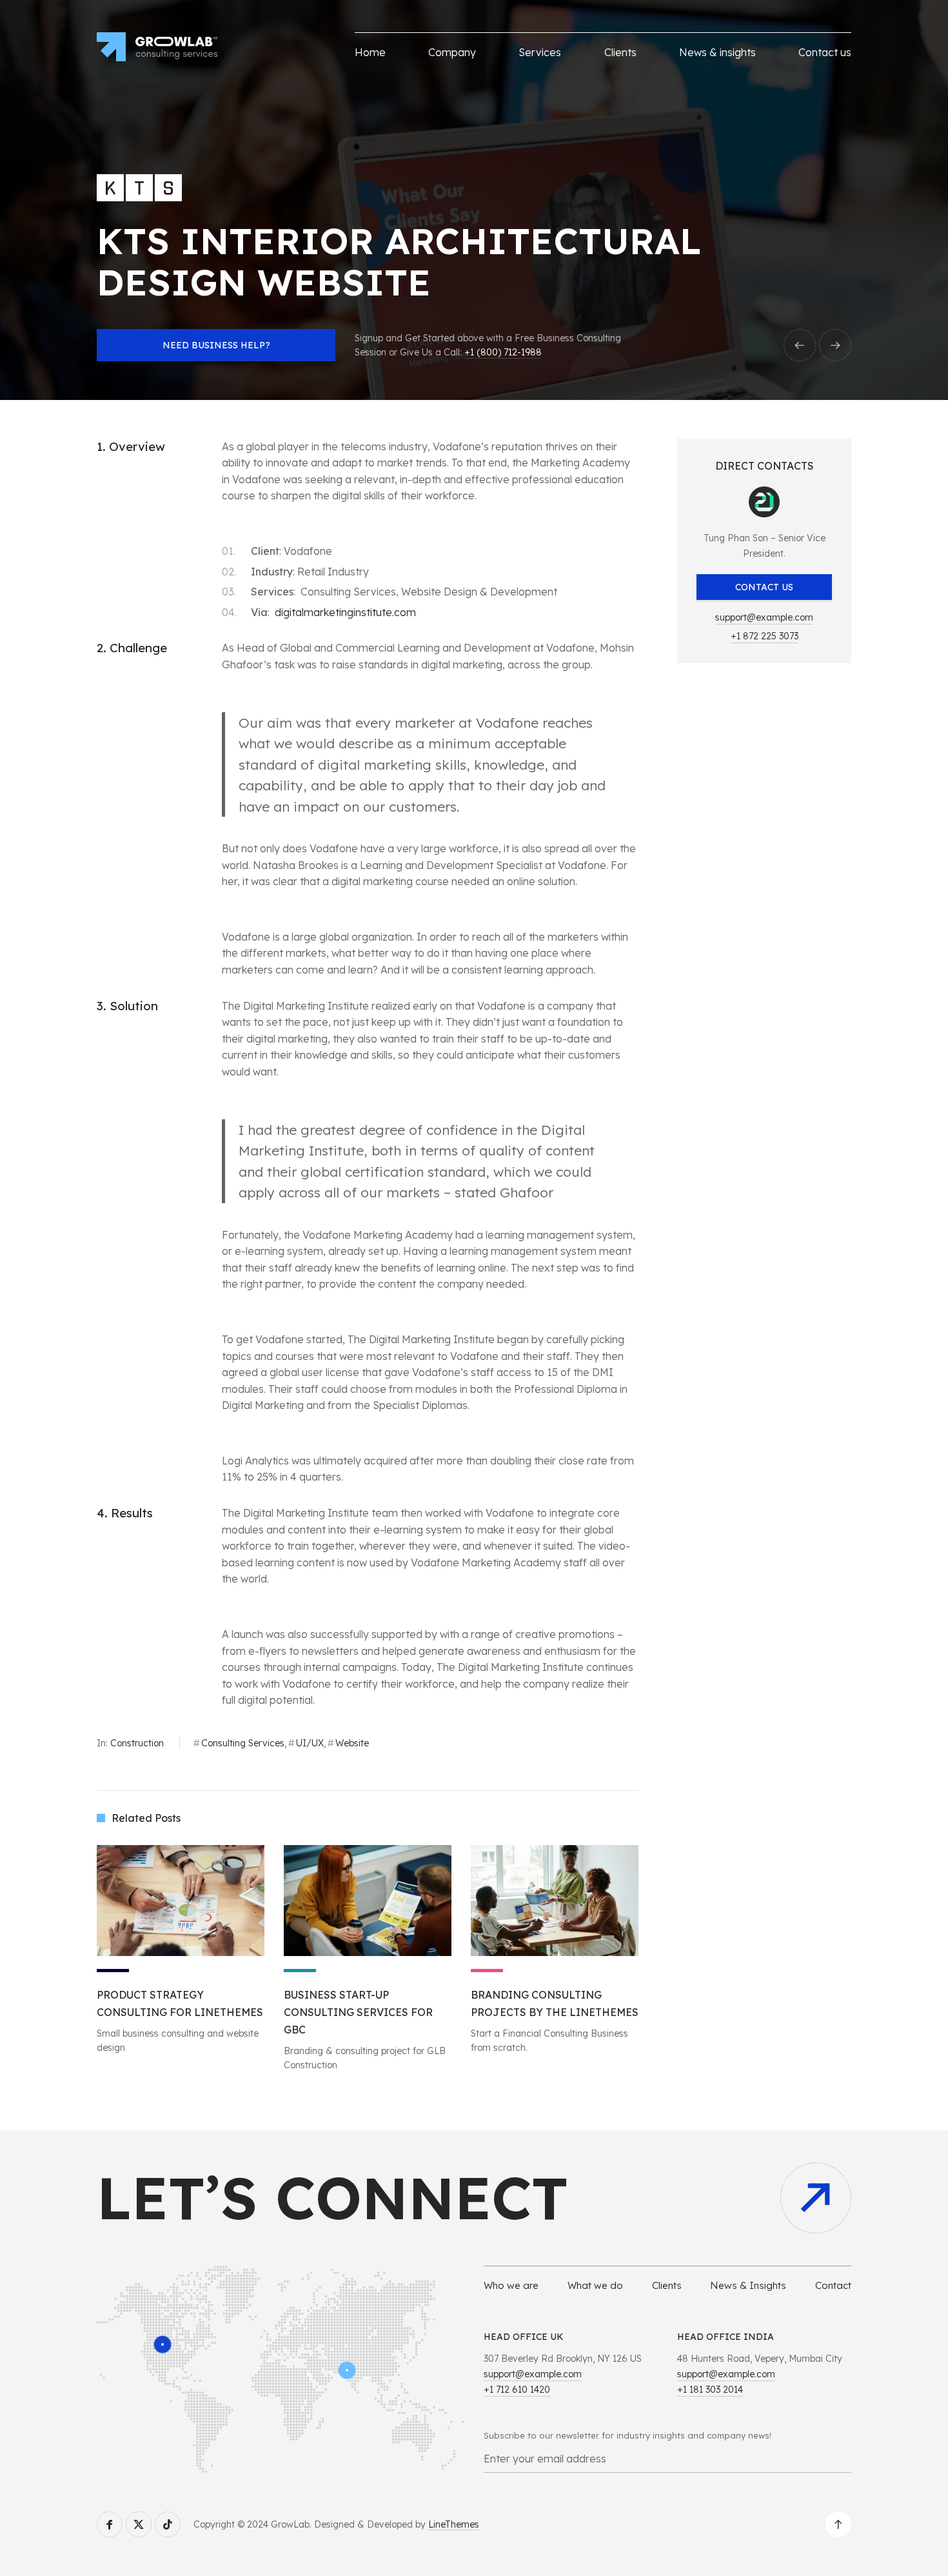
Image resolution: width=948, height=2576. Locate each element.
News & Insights (748, 2285)
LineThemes (454, 2524)
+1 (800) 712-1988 (503, 352)
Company (452, 52)
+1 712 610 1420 (517, 2390)
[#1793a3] (368, 1901)
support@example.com (764, 617)
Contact (833, 2285)
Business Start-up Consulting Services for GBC (358, 2012)
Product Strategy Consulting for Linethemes (180, 2003)
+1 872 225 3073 (765, 636)
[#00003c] (181, 1901)
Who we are (511, 2285)
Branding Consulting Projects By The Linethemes (555, 2003)
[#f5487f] (555, 1901)
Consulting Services (243, 1743)
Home (370, 52)
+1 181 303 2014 (710, 2390)
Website (352, 1743)
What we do (595, 2285)
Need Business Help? (216, 345)
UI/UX (310, 1743)
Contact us (825, 52)
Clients (620, 52)
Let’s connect (332, 2198)
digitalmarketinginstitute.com (345, 612)
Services (540, 52)
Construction (137, 1743)
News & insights (717, 52)
